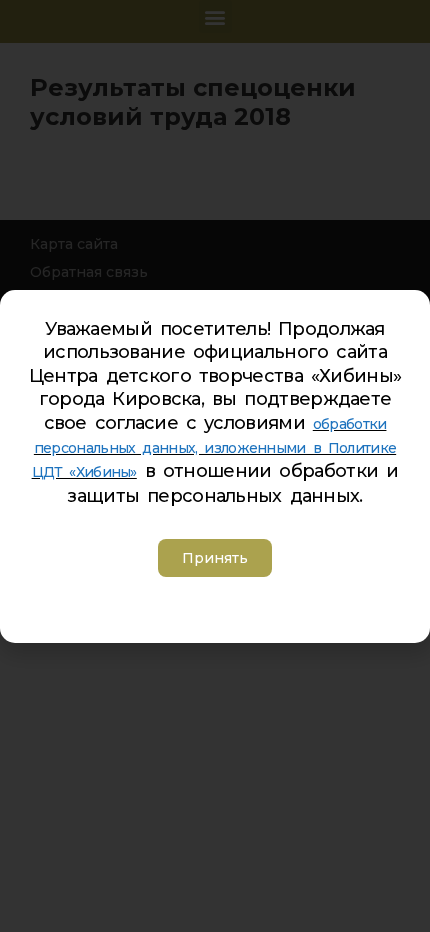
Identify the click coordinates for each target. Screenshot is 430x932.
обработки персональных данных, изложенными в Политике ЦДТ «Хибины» (214, 447)
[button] (215, 558)
